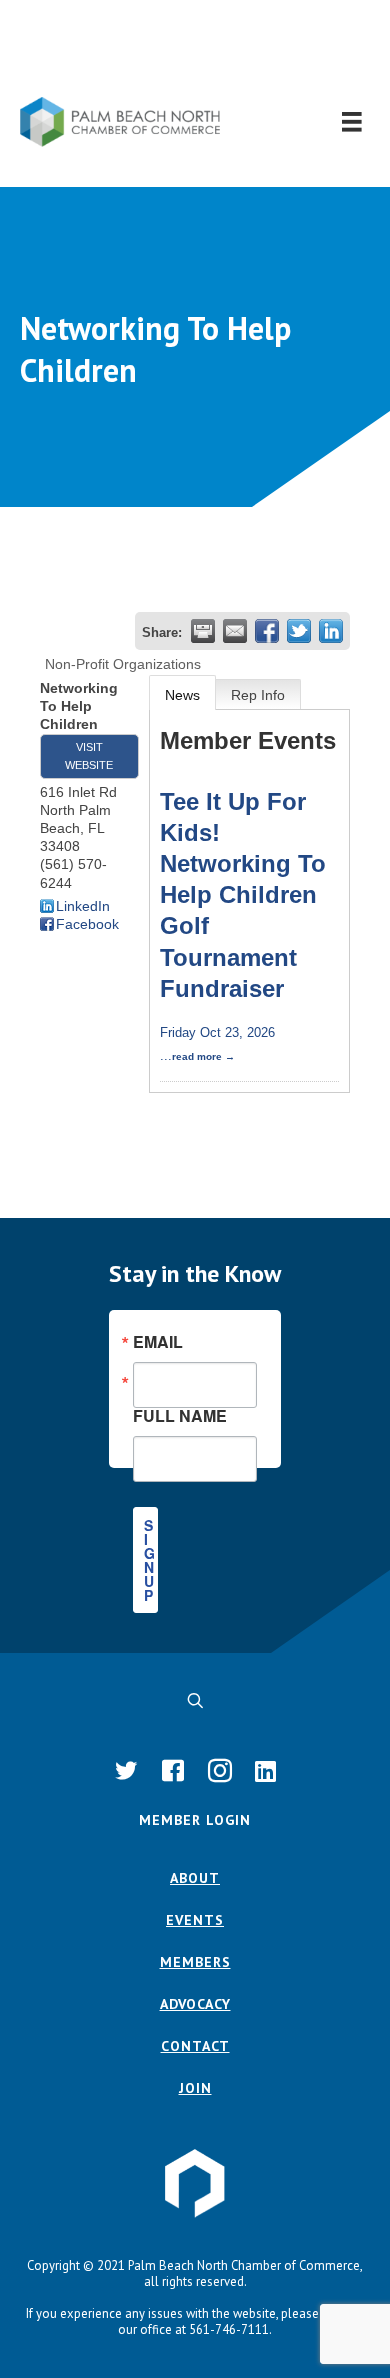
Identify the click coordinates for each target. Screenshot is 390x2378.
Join (195, 2088)
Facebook (87, 924)
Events (195, 1920)
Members (195, 1962)
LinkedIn (83, 906)
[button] (195, 48)
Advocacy (195, 2004)
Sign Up (149, 1560)
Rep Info (258, 695)
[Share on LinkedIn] (331, 631)
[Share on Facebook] (267, 631)
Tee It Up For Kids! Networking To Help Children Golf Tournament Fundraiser (243, 895)
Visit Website (89, 756)
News (182, 695)
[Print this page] (203, 631)
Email (158, 1342)
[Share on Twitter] (299, 631)
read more (197, 1056)
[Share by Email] (235, 631)
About (195, 1878)
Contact (195, 2046)
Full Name (180, 1414)
